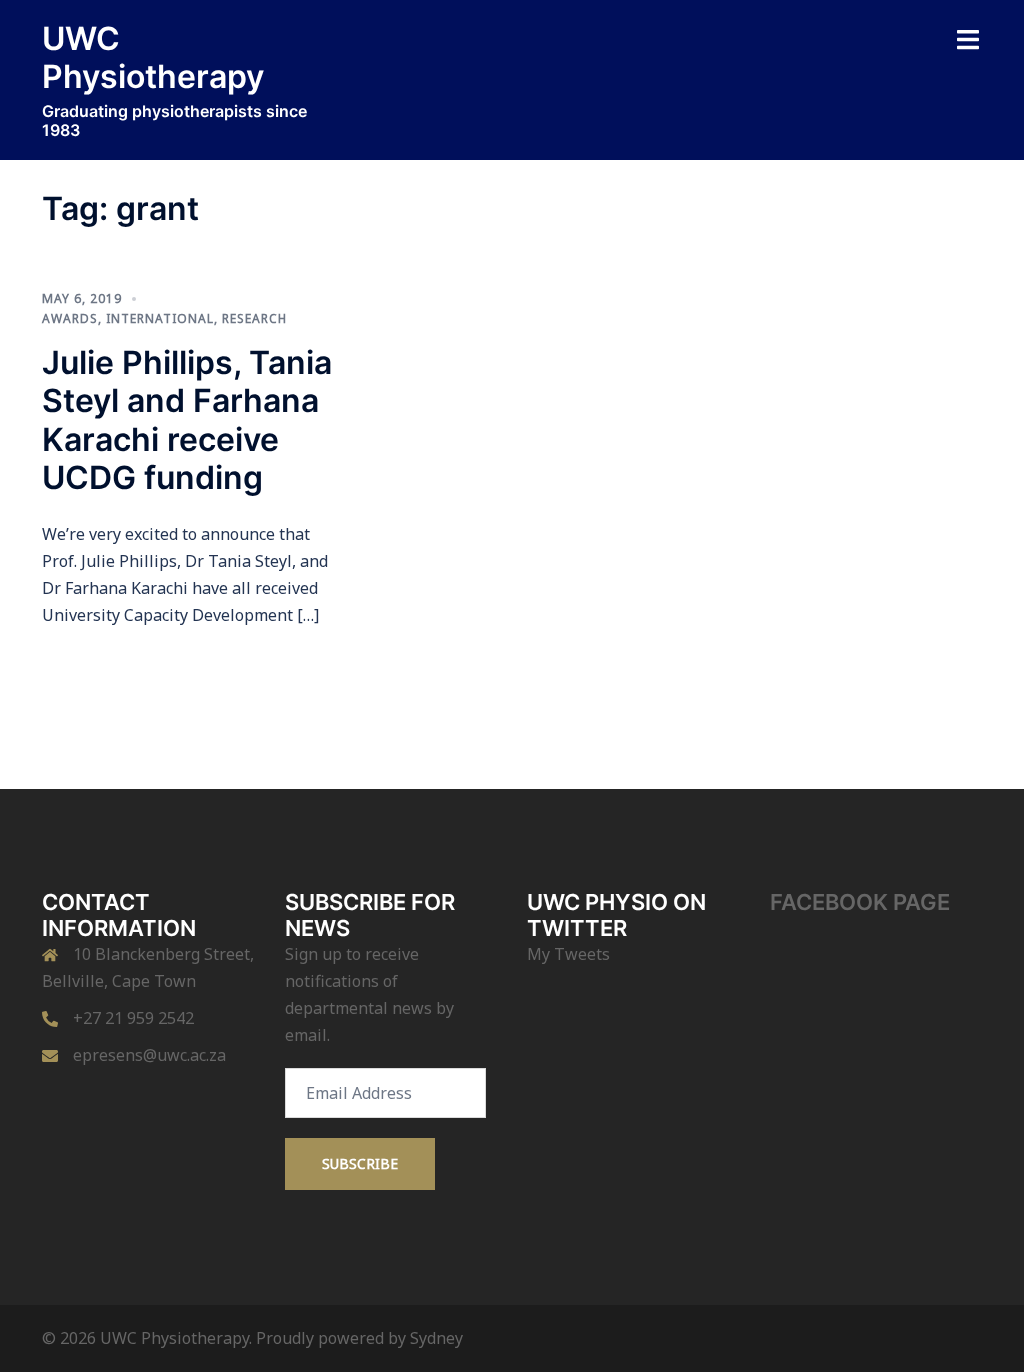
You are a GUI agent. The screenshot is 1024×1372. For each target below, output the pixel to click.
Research (254, 318)
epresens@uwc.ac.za (149, 1055)
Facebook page (860, 902)
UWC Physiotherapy (153, 57)
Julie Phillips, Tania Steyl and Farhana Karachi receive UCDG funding (187, 420)
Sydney (436, 1338)
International (160, 318)
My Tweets (568, 954)
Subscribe (360, 1163)
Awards (70, 318)
